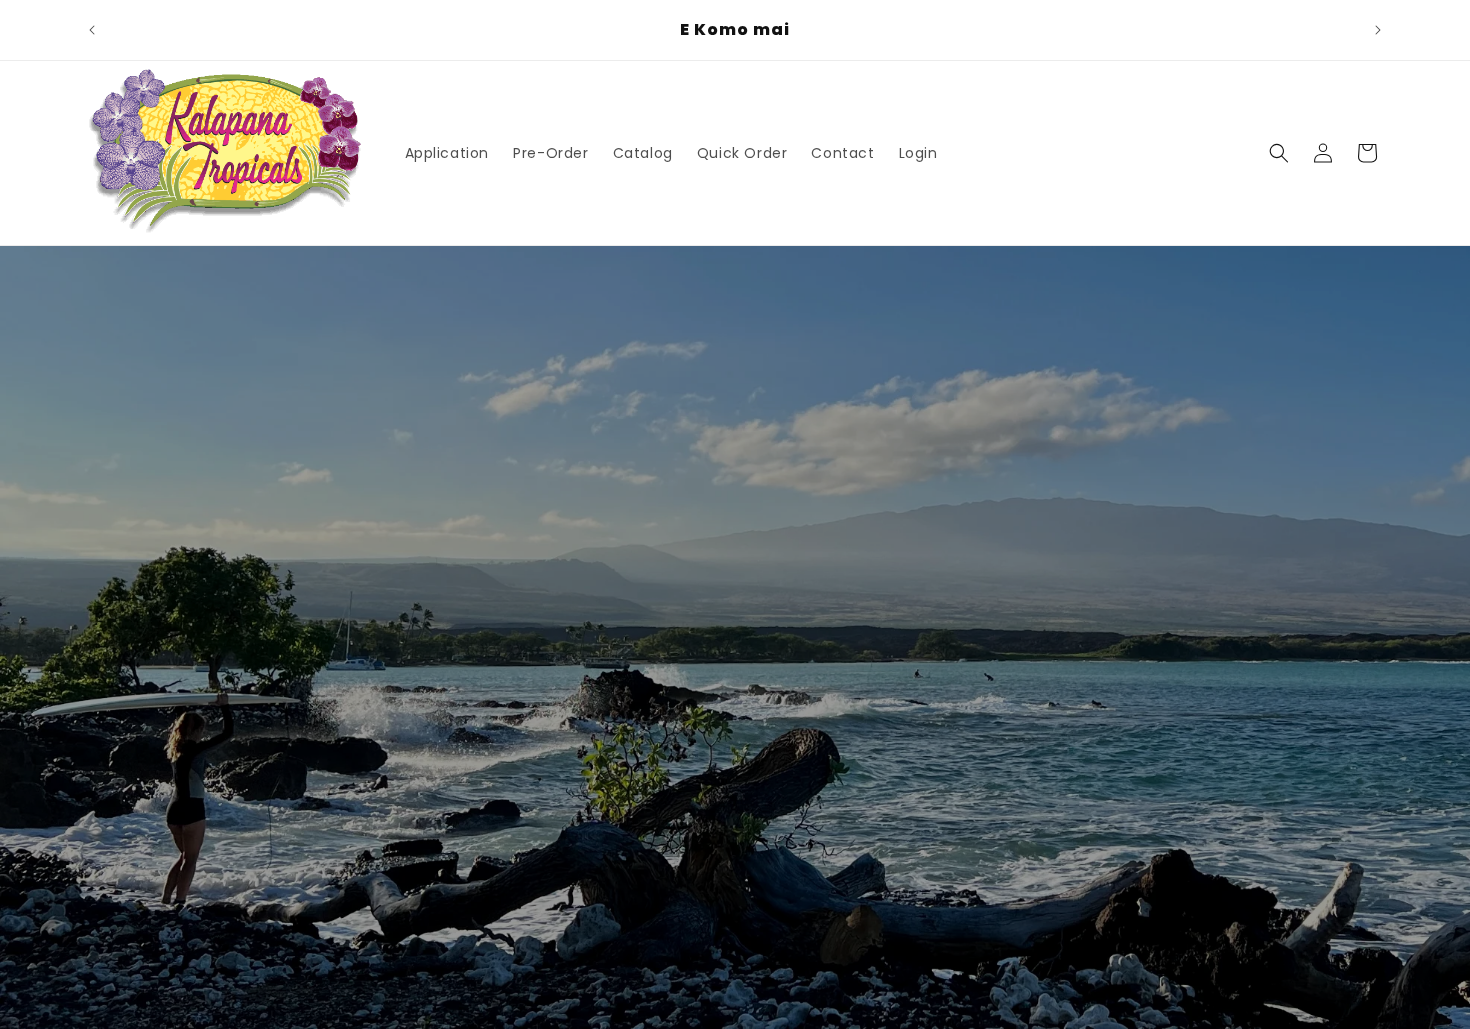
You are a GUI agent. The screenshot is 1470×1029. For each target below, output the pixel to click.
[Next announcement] (1378, 30)
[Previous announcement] (92, 30)
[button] (1279, 153)
